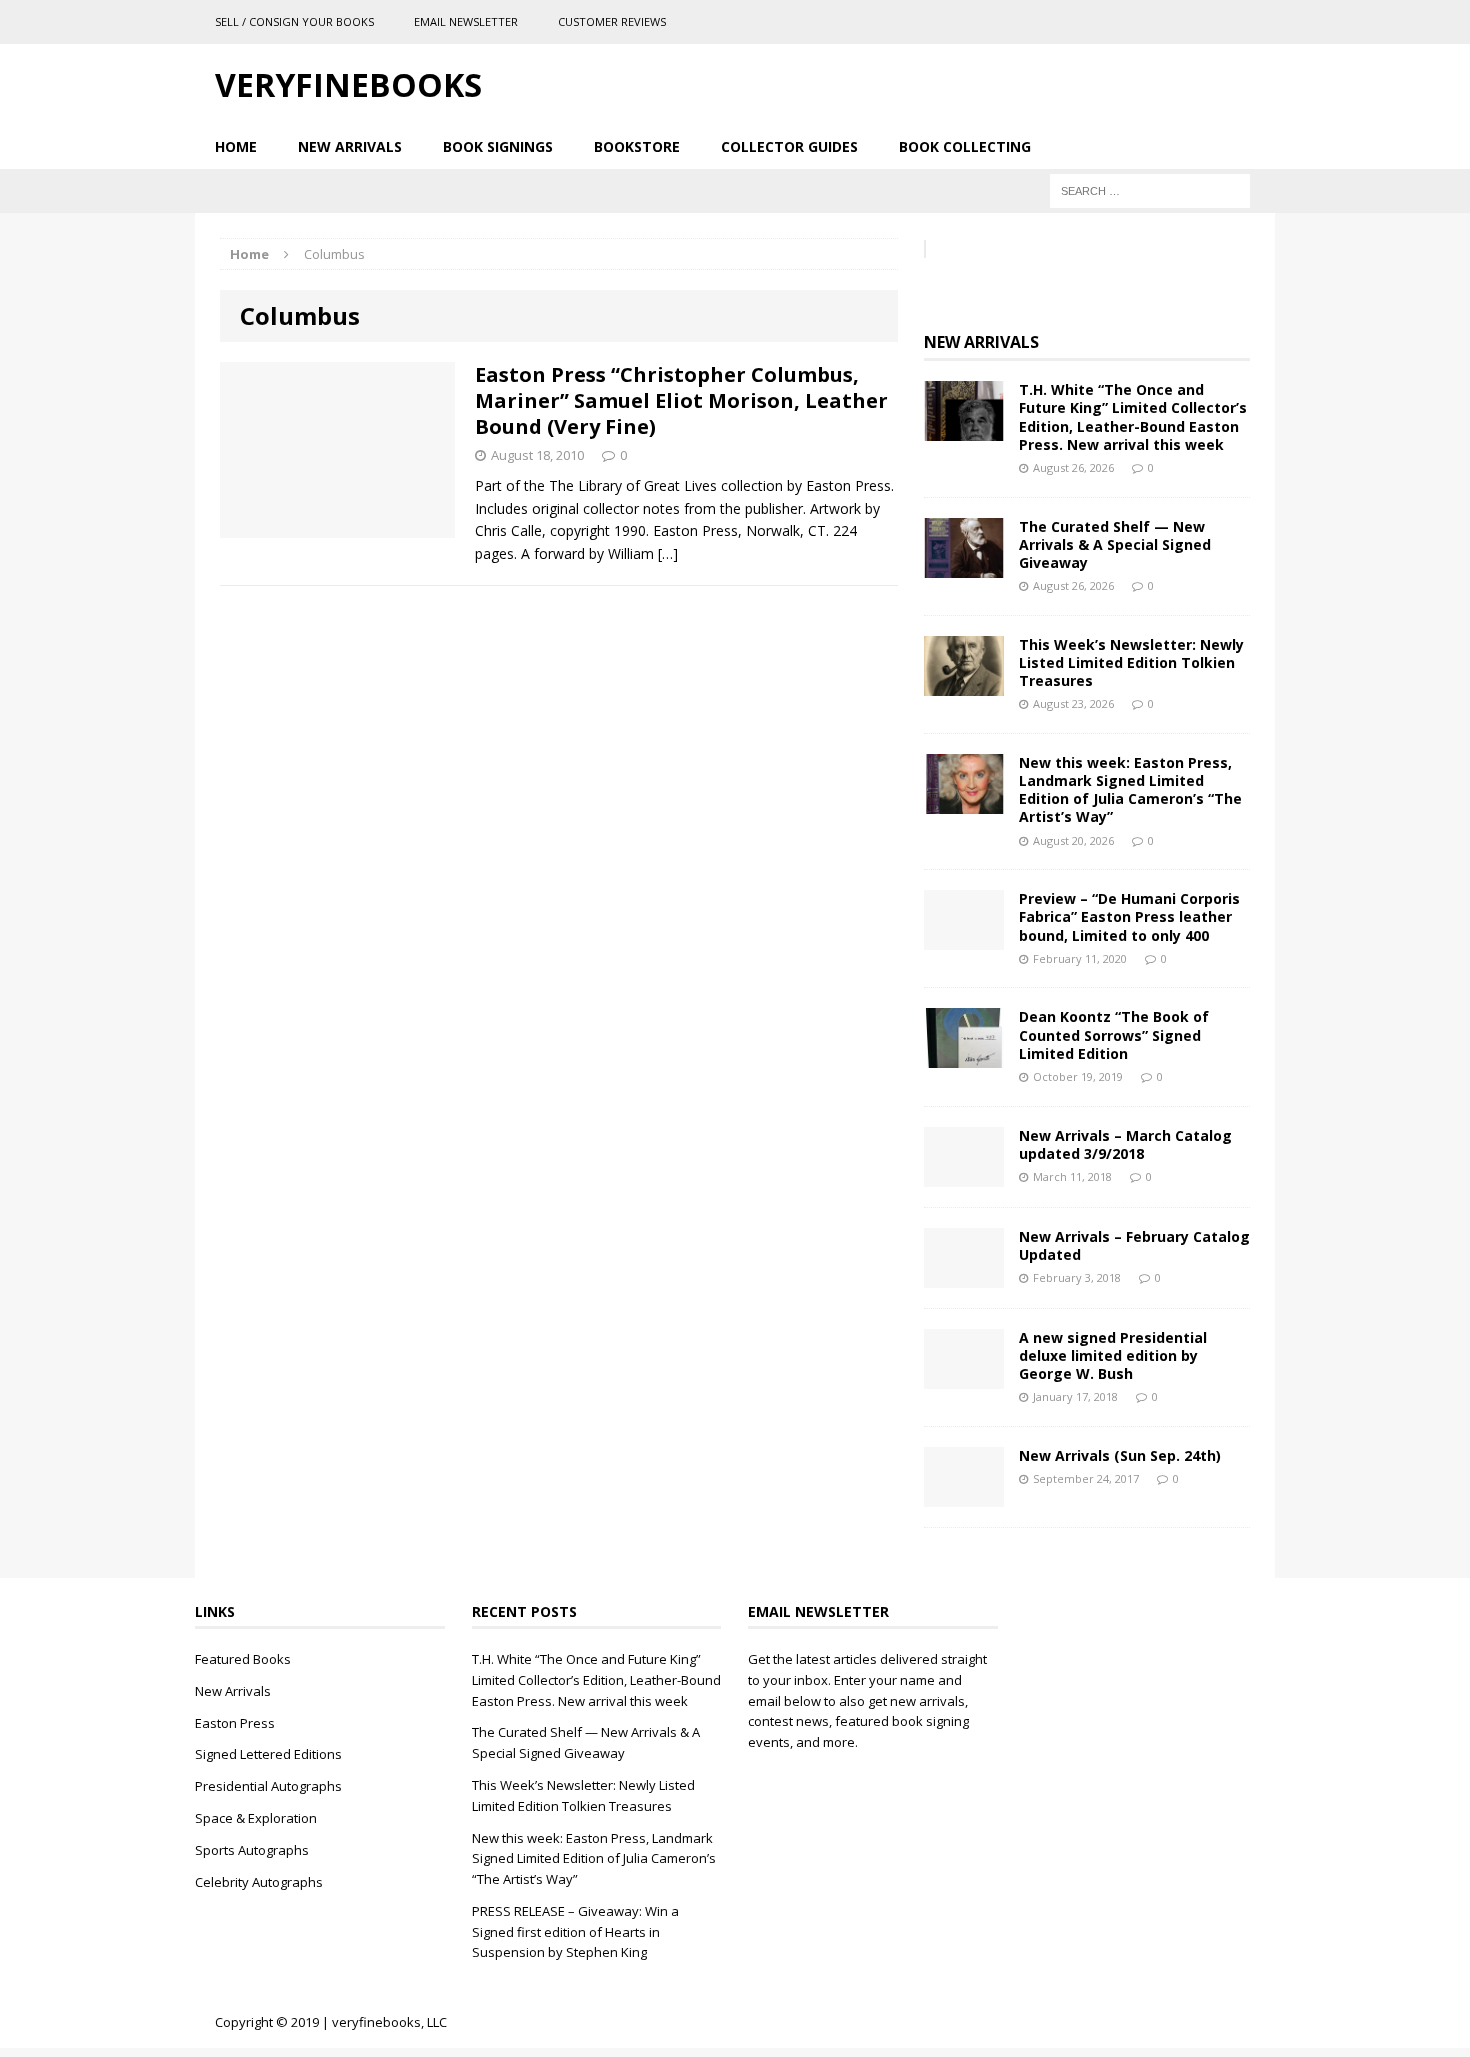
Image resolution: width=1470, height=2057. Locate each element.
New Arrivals (350, 146)
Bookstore (637, 146)
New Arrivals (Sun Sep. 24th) (1120, 1455)
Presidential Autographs (268, 1786)
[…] (668, 553)
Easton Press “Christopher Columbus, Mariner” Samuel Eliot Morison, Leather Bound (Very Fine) (681, 400)
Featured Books (243, 1659)
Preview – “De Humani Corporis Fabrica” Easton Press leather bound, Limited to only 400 (1129, 916)
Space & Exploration (256, 1818)
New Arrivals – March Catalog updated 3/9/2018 (1125, 1144)
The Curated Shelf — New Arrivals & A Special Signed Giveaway (1115, 544)
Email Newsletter (466, 21)
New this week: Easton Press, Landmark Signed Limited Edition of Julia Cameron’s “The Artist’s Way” (1130, 790)
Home (236, 146)
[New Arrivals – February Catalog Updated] (964, 1275)
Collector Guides (789, 146)
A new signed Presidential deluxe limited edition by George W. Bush (1113, 1355)
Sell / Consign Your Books (294, 21)
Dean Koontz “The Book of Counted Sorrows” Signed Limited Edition (1114, 1034)
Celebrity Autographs (259, 1882)
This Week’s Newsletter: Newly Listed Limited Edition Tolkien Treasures (1131, 662)
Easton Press (235, 1723)
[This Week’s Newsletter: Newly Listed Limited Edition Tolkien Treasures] (964, 683)
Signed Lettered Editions (268, 1754)
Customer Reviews (612, 21)
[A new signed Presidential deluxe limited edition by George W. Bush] (964, 1376)
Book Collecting (965, 146)
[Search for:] (1150, 189)
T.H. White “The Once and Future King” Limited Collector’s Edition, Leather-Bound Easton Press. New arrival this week (1133, 417)
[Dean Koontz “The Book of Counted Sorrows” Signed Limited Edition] (964, 1056)
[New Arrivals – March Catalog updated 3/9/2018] (964, 1174)
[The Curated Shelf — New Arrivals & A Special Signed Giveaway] (964, 565)
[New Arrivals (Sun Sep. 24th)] (964, 1494)
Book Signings (498, 146)
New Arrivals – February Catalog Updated (1134, 1245)
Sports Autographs (252, 1850)
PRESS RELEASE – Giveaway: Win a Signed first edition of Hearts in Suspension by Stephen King (575, 1932)
